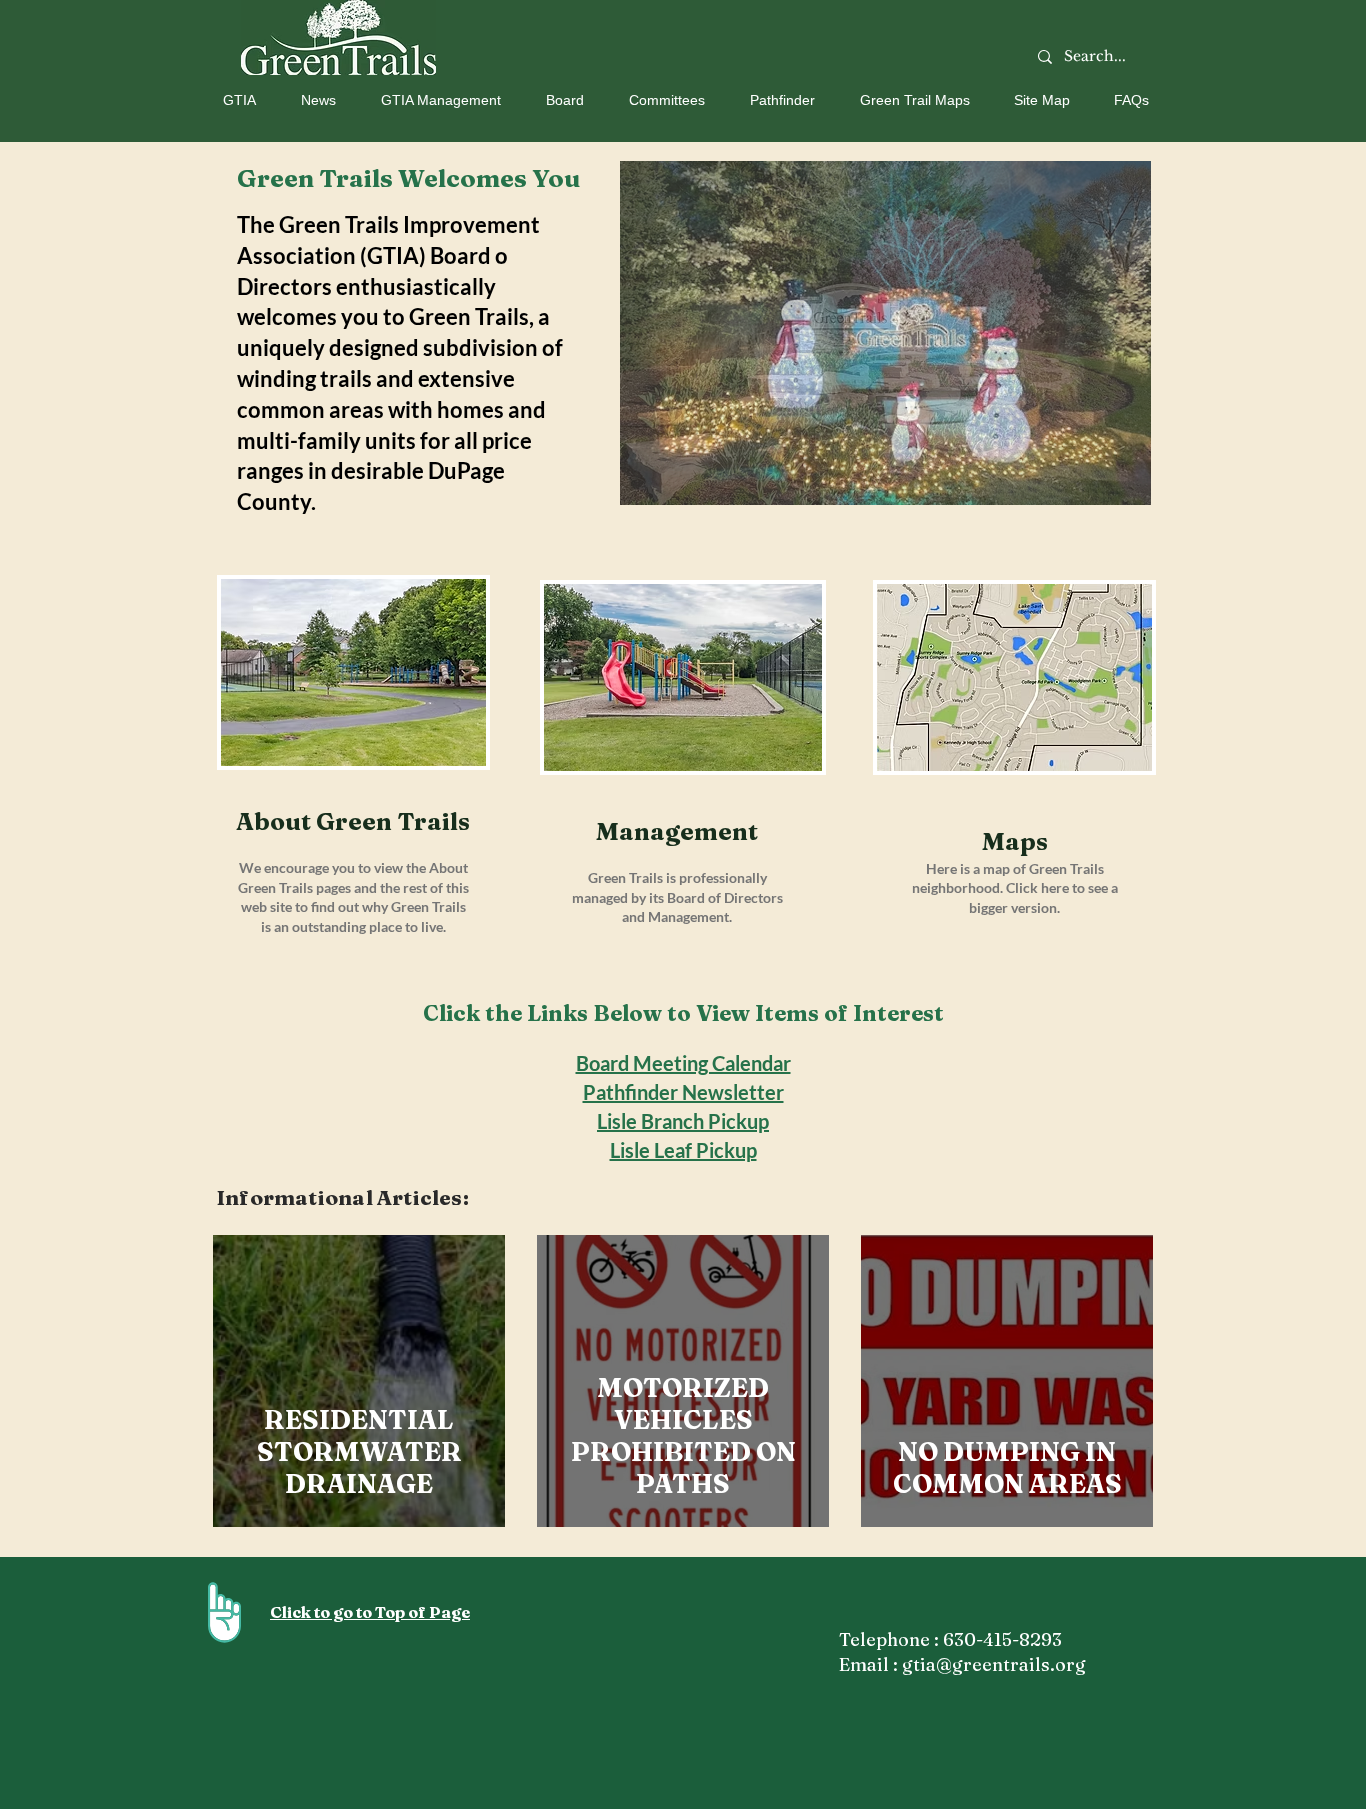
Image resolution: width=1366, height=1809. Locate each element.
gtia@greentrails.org (994, 1664)
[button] (232, 100)
